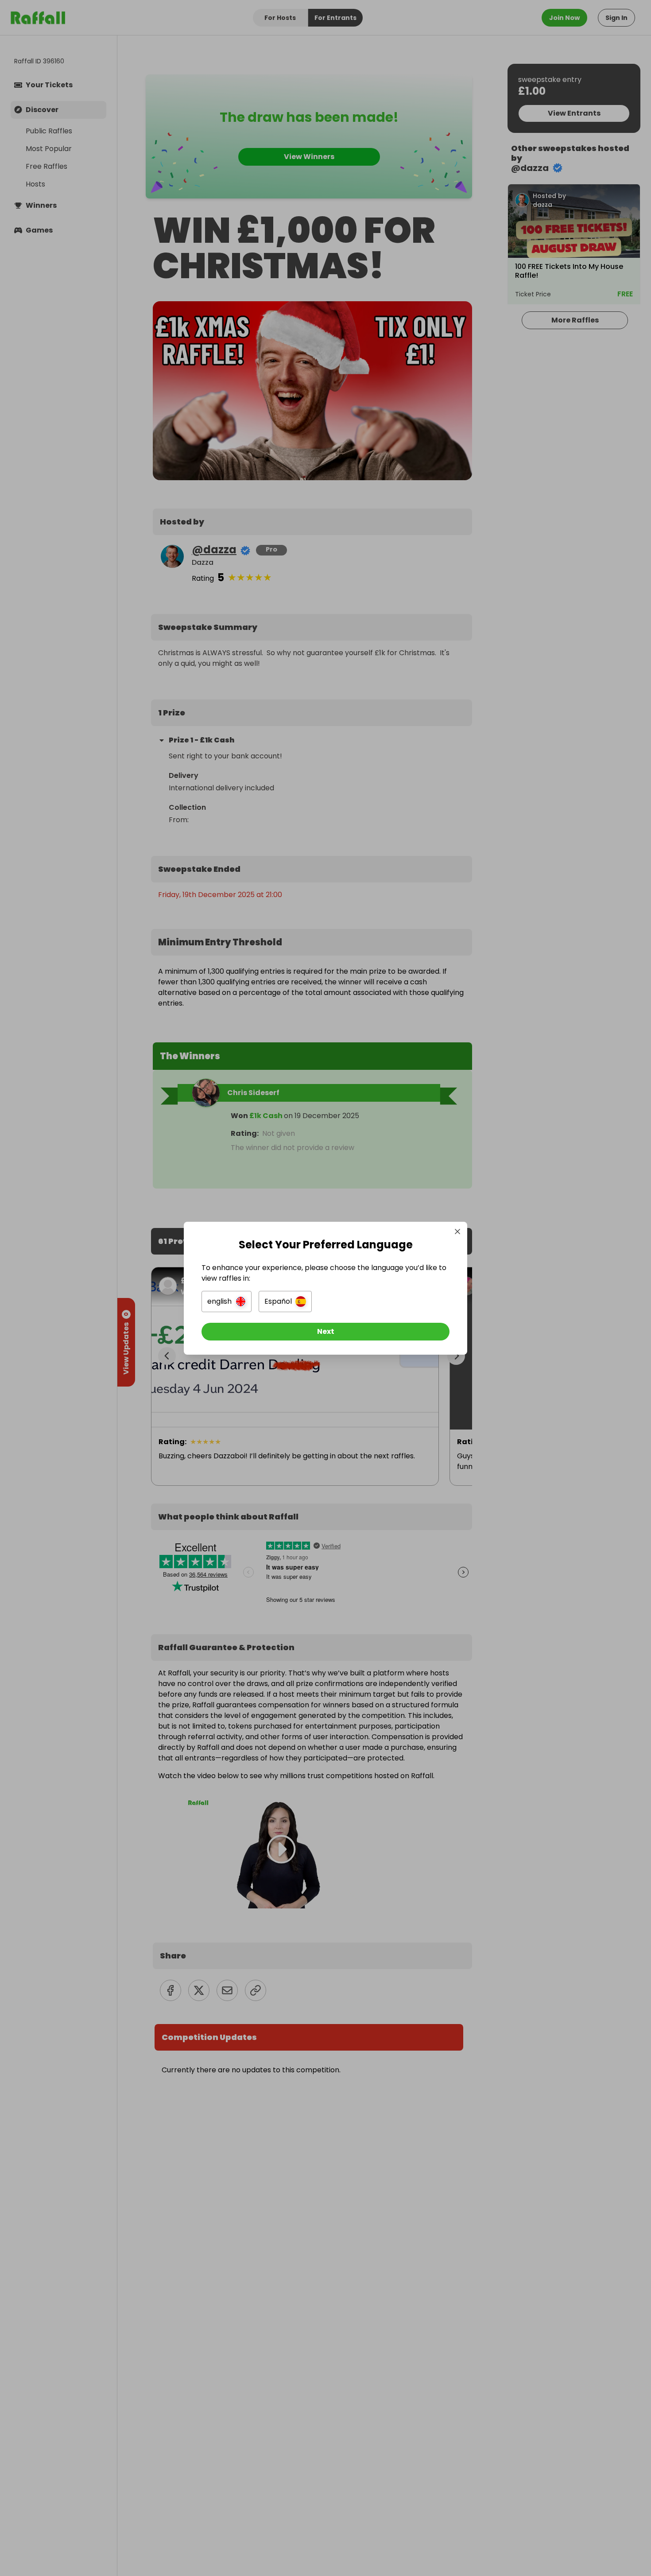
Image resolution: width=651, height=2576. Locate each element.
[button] (227, 1302)
